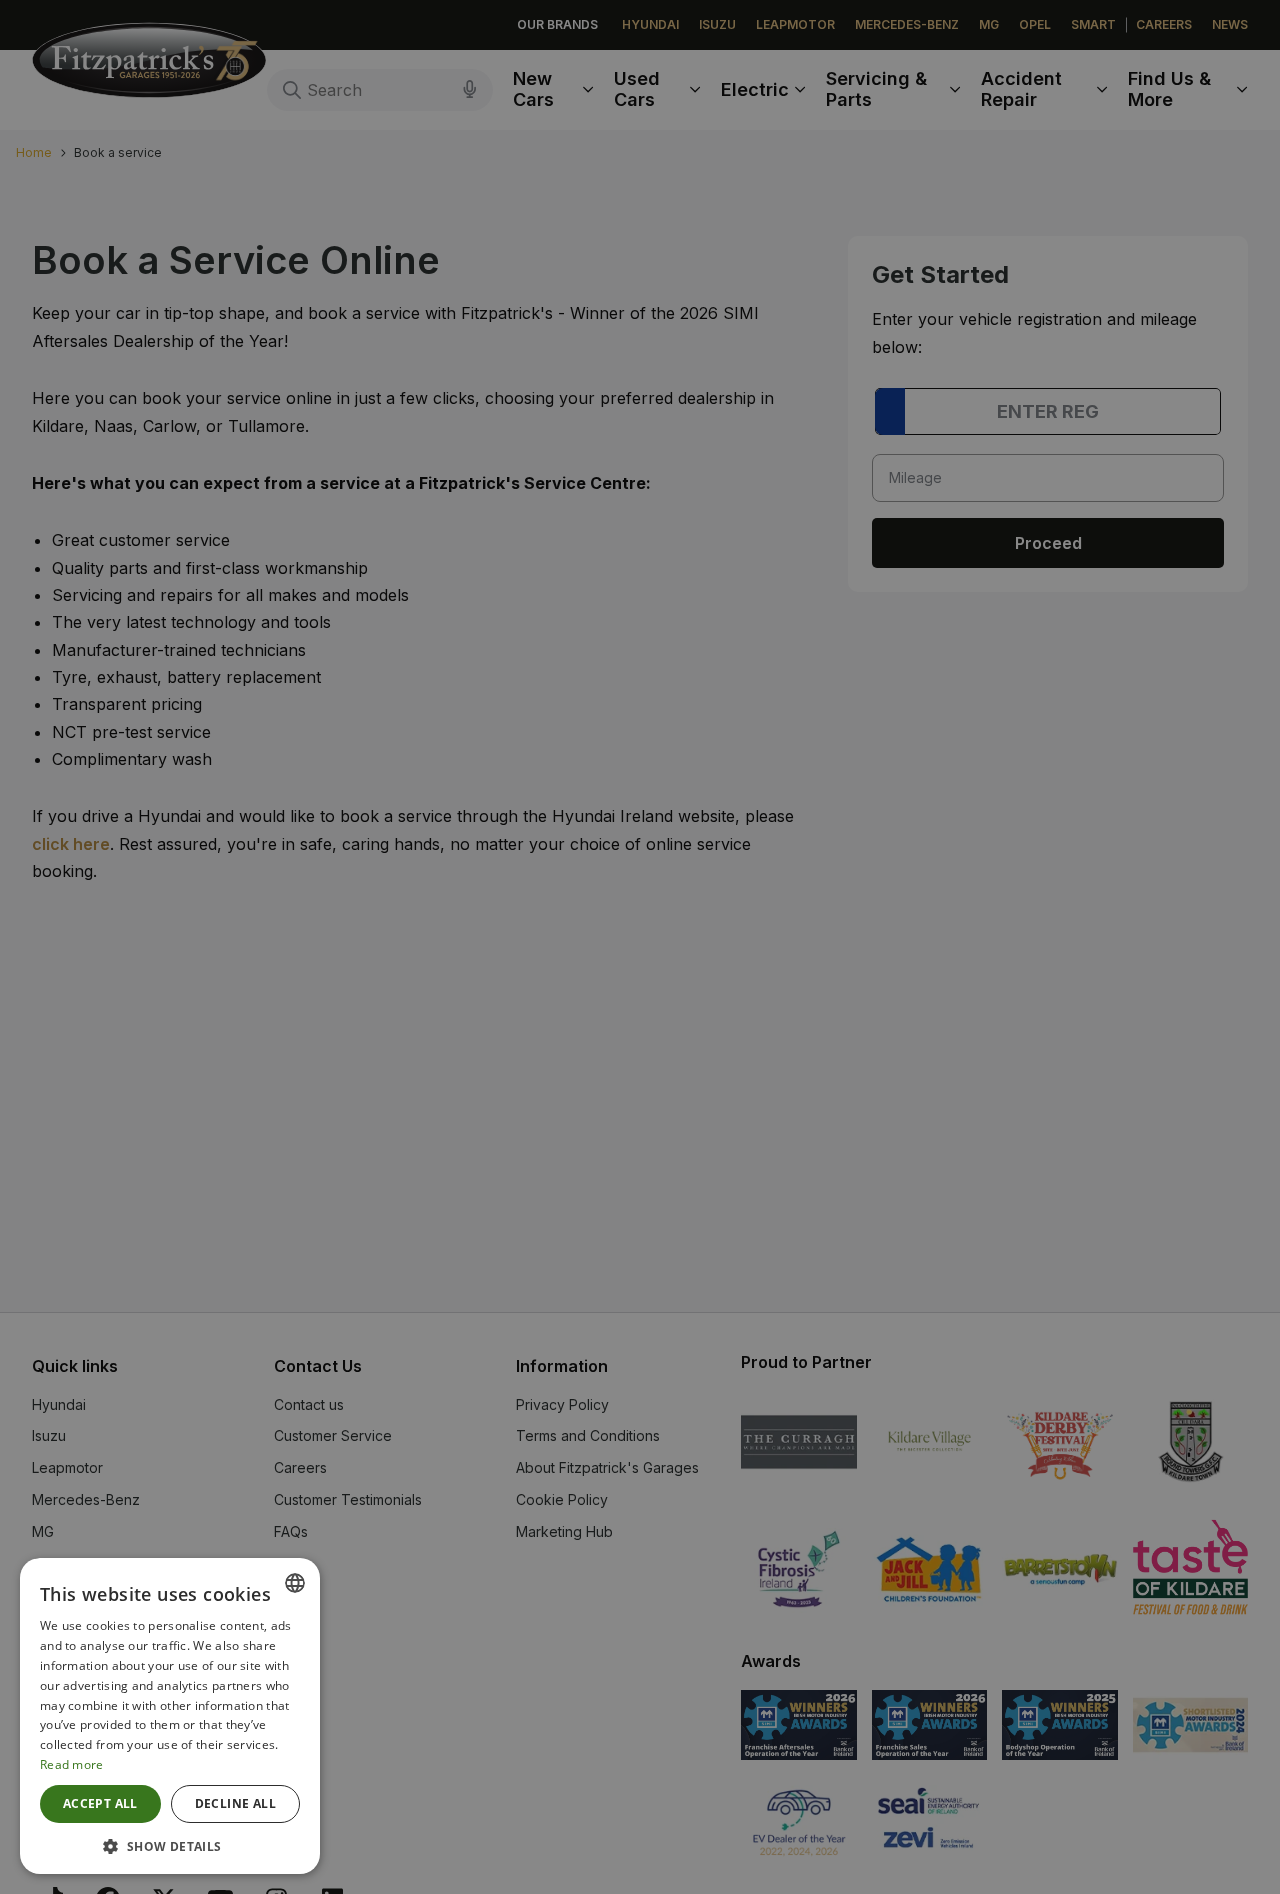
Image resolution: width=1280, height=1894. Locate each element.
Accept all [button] (100, 1803)
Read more (72, 1764)
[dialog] (640, 947)
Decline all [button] (235, 1803)
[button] (170, 1845)
